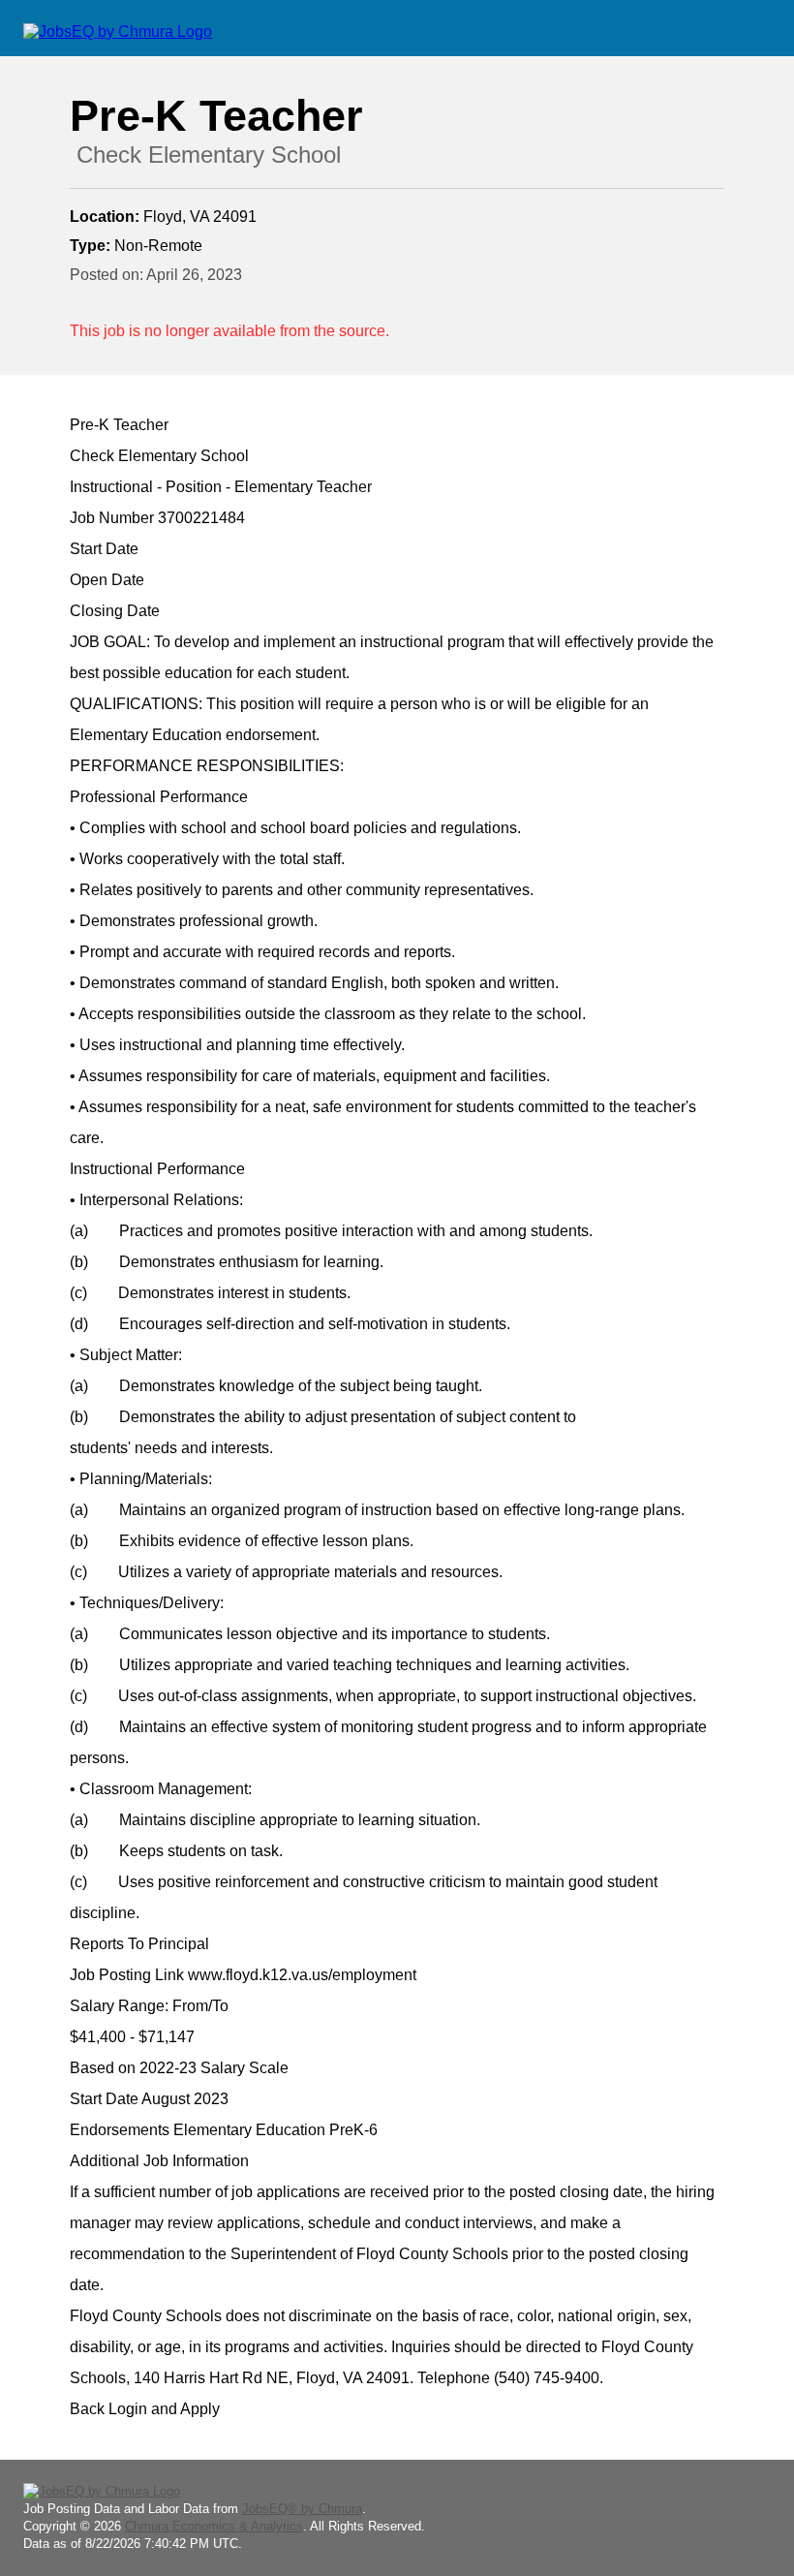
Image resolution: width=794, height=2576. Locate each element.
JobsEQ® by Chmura (302, 2509)
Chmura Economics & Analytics (214, 2526)
